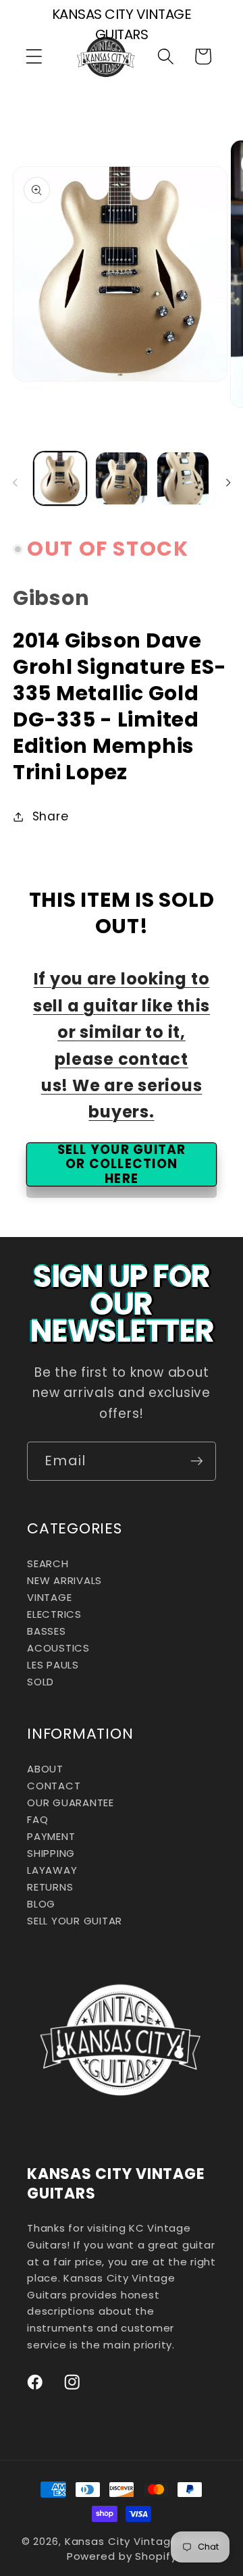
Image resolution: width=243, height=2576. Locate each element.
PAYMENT (51, 1836)
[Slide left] (15, 483)
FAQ (37, 1819)
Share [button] (51, 816)
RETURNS (50, 1887)
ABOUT (45, 1769)
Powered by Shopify (122, 2556)
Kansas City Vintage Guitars (143, 2541)
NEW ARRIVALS (64, 1580)
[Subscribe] (197, 1461)
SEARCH (48, 1563)
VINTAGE (49, 1597)
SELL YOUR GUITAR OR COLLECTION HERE (122, 1164)
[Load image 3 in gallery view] (183, 478)
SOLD (40, 1682)
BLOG (41, 1904)
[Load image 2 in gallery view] (122, 478)
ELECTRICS (54, 1614)
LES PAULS (53, 1665)
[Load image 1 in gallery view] (60, 478)
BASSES (47, 1631)
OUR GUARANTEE (71, 1803)
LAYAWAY (52, 1870)
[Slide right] (228, 483)
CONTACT (54, 1786)
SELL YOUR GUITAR (75, 1921)
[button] (34, 56)
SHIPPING (51, 1853)
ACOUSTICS (58, 1648)
